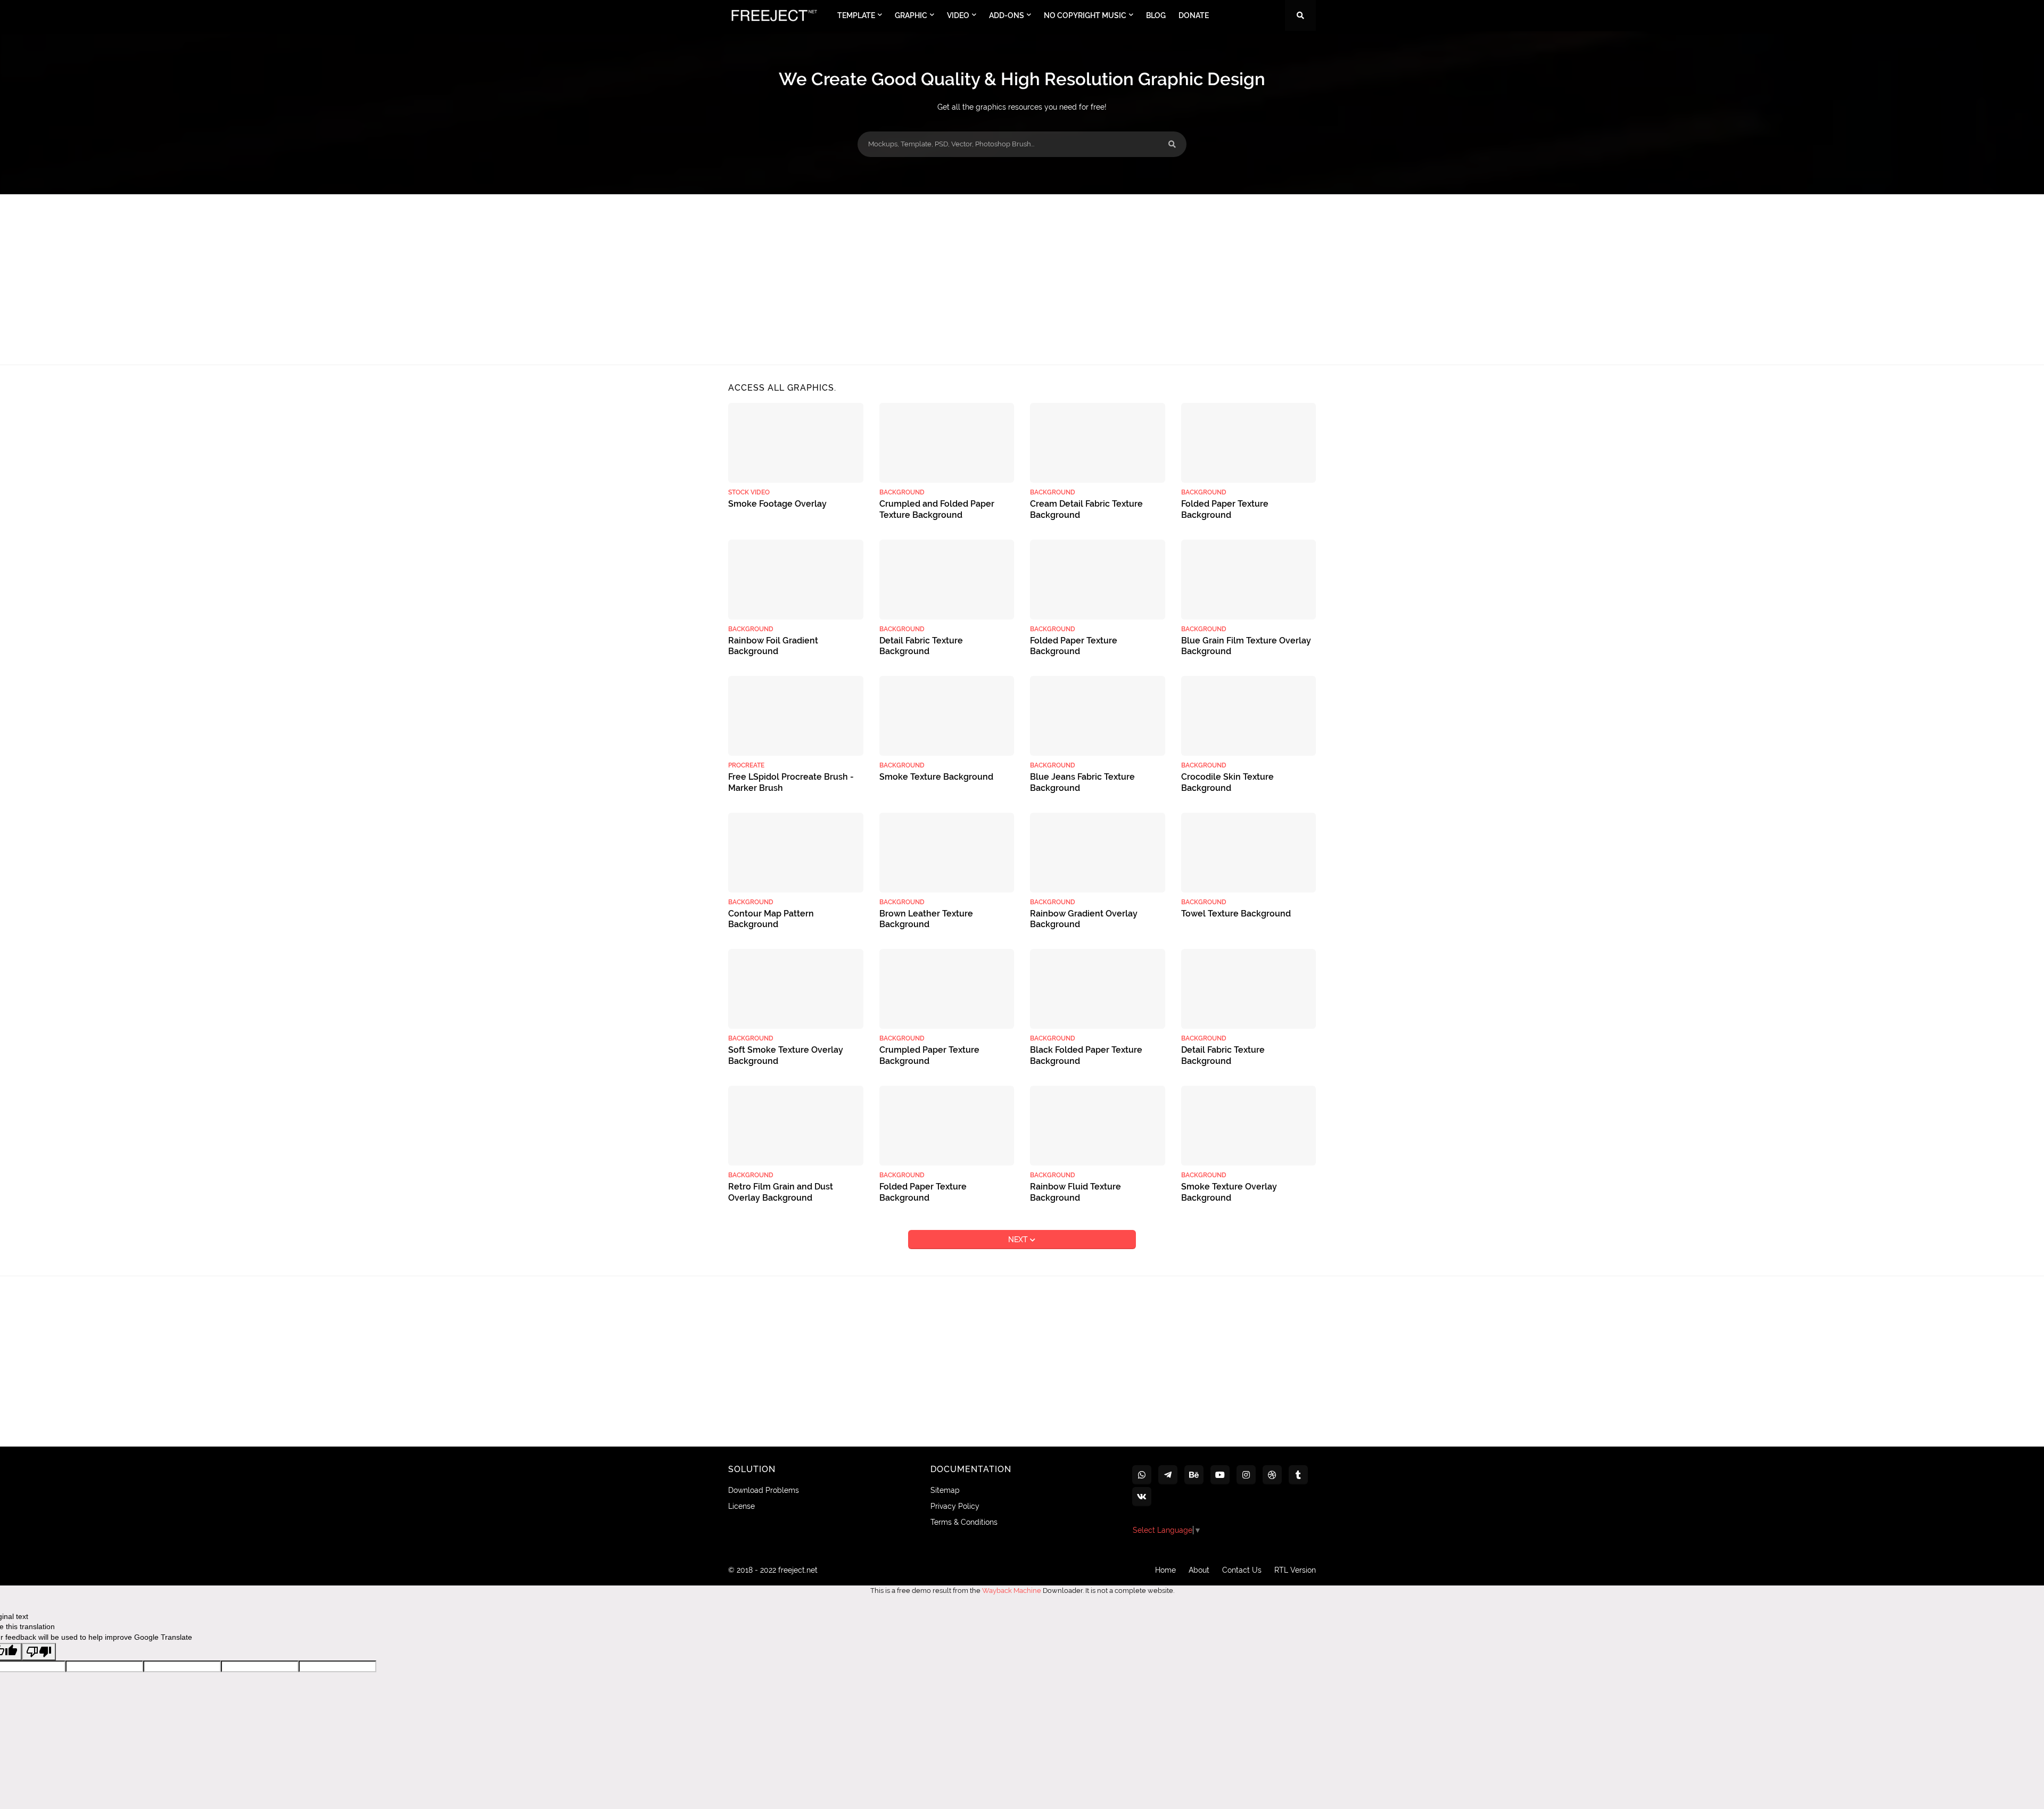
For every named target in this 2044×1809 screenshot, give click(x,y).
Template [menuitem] (856, 15)
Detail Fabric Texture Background (921, 646)
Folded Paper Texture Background (1225, 509)
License (741, 1506)
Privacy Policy (955, 1506)
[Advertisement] (1022, 279)
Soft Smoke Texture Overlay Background (786, 1055)
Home (1165, 1570)
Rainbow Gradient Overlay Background (1084, 919)
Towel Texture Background (1236, 914)
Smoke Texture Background (936, 777)
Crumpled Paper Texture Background (929, 1055)
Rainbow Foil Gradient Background (773, 646)
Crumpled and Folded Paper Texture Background (937, 509)
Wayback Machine (1012, 1591)
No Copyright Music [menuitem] (1085, 15)
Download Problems (764, 1490)
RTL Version (1295, 1570)
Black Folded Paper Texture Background (1086, 1055)
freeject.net (798, 1570)
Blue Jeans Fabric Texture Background (1082, 782)
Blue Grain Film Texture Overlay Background (1246, 646)
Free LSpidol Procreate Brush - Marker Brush (791, 782)
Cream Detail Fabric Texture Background (1086, 509)
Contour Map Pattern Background (771, 919)
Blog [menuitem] (1156, 15)
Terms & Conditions (964, 1522)
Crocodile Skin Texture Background (1227, 782)
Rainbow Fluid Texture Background (1075, 1192)
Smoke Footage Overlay (777, 504)
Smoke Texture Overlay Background (1229, 1192)
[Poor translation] (39, 1652)
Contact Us (1242, 1570)
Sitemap (945, 1490)
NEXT (1019, 1240)
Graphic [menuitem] (911, 15)
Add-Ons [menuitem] (1007, 15)
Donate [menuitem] (1194, 15)
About (1199, 1570)
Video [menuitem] (958, 15)
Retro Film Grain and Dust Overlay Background (781, 1192)
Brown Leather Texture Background (926, 919)
